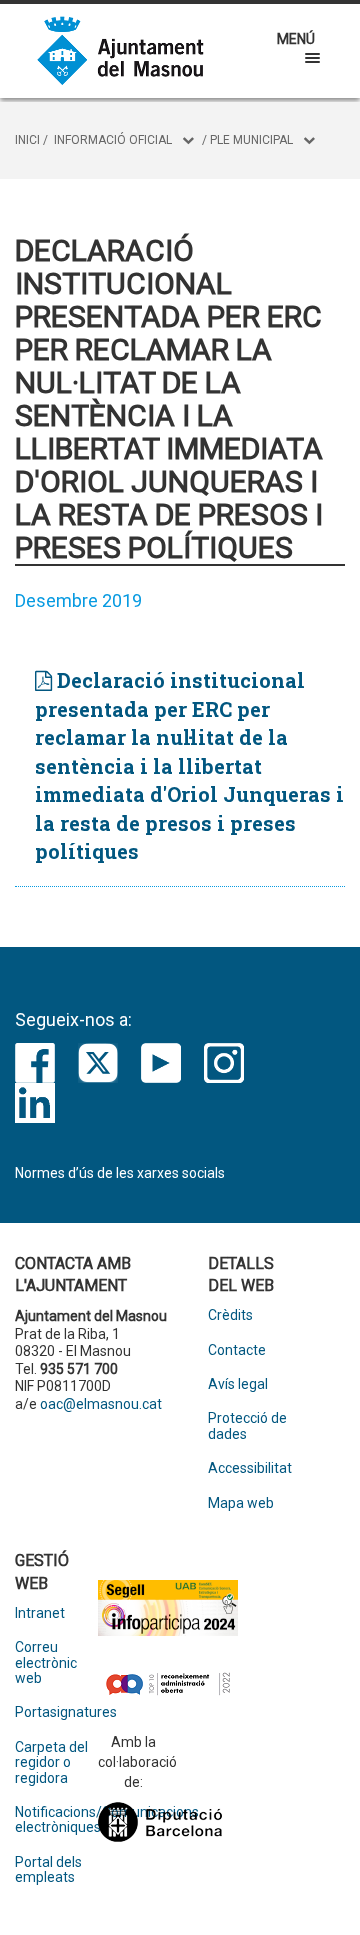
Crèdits (230, 1315)
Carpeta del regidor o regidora (51, 1763)
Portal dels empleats (48, 1870)
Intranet (40, 1613)
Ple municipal (251, 140)
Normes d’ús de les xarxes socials (120, 1173)
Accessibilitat (249, 1468)
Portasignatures (56, 1712)
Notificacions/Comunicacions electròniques (56, 1820)
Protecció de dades (247, 1426)
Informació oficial (113, 140)
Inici (27, 140)
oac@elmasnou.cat (101, 1404)
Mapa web (241, 1503)
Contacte (237, 1350)
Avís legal (238, 1384)
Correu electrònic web (46, 1663)
